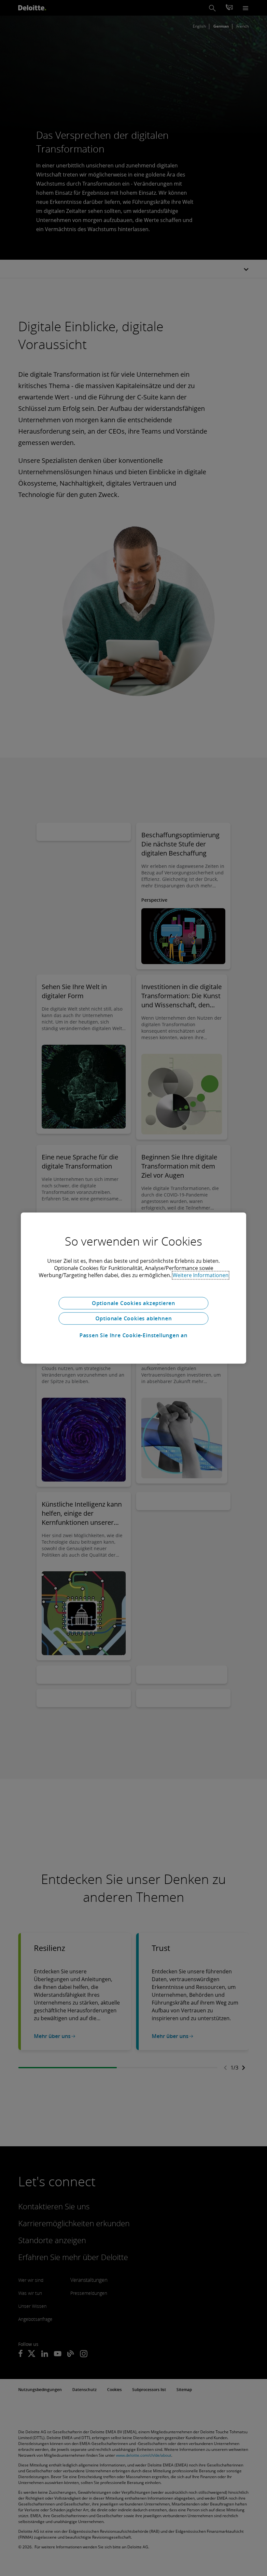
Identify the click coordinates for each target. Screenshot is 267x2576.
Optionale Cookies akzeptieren (133, 1303)
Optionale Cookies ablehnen (134, 1318)
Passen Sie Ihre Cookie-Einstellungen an (133, 1335)
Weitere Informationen (201, 1275)
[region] (133, 1288)
